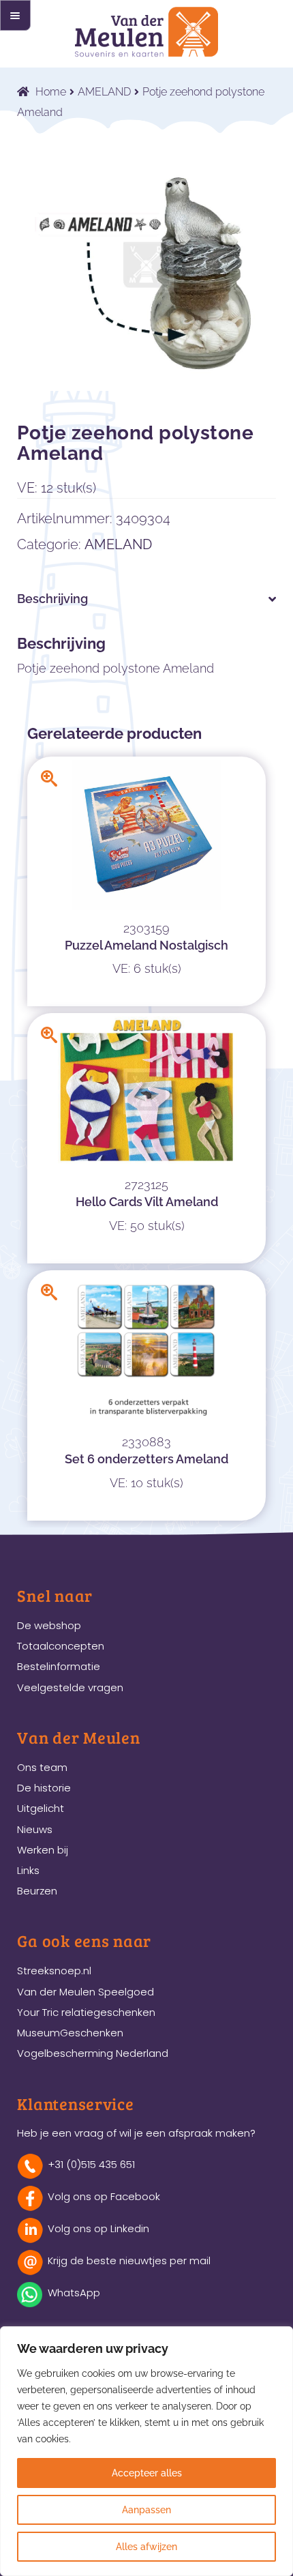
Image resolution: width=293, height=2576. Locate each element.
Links (28, 1870)
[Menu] (15, 15)
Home (51, 92)
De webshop (49, 1625)
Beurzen (37, 1891)
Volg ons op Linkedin (98, 2228)
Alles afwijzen (146, 2547)
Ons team (42, 1767)
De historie (44, 1788)
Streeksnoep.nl (54, 1971)
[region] (146, 2451)
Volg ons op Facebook (104, 2196)
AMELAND (104, 92)
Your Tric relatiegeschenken (86, 2012)
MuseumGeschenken (70, 2033)
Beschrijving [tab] (52, 599)
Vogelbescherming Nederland (93, 2053)
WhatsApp (74, 2293)
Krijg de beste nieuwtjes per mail (129, 2260)
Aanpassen (146, 2510)
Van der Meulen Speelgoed (86, 1992)
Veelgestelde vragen (70, 1687)
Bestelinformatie (59, 1666)
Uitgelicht (41, 1808)
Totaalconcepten (61, 1646)
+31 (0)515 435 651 (91, 2164)
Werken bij (43, 1850)
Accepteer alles (147, 2473)
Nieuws (35, 1829)
